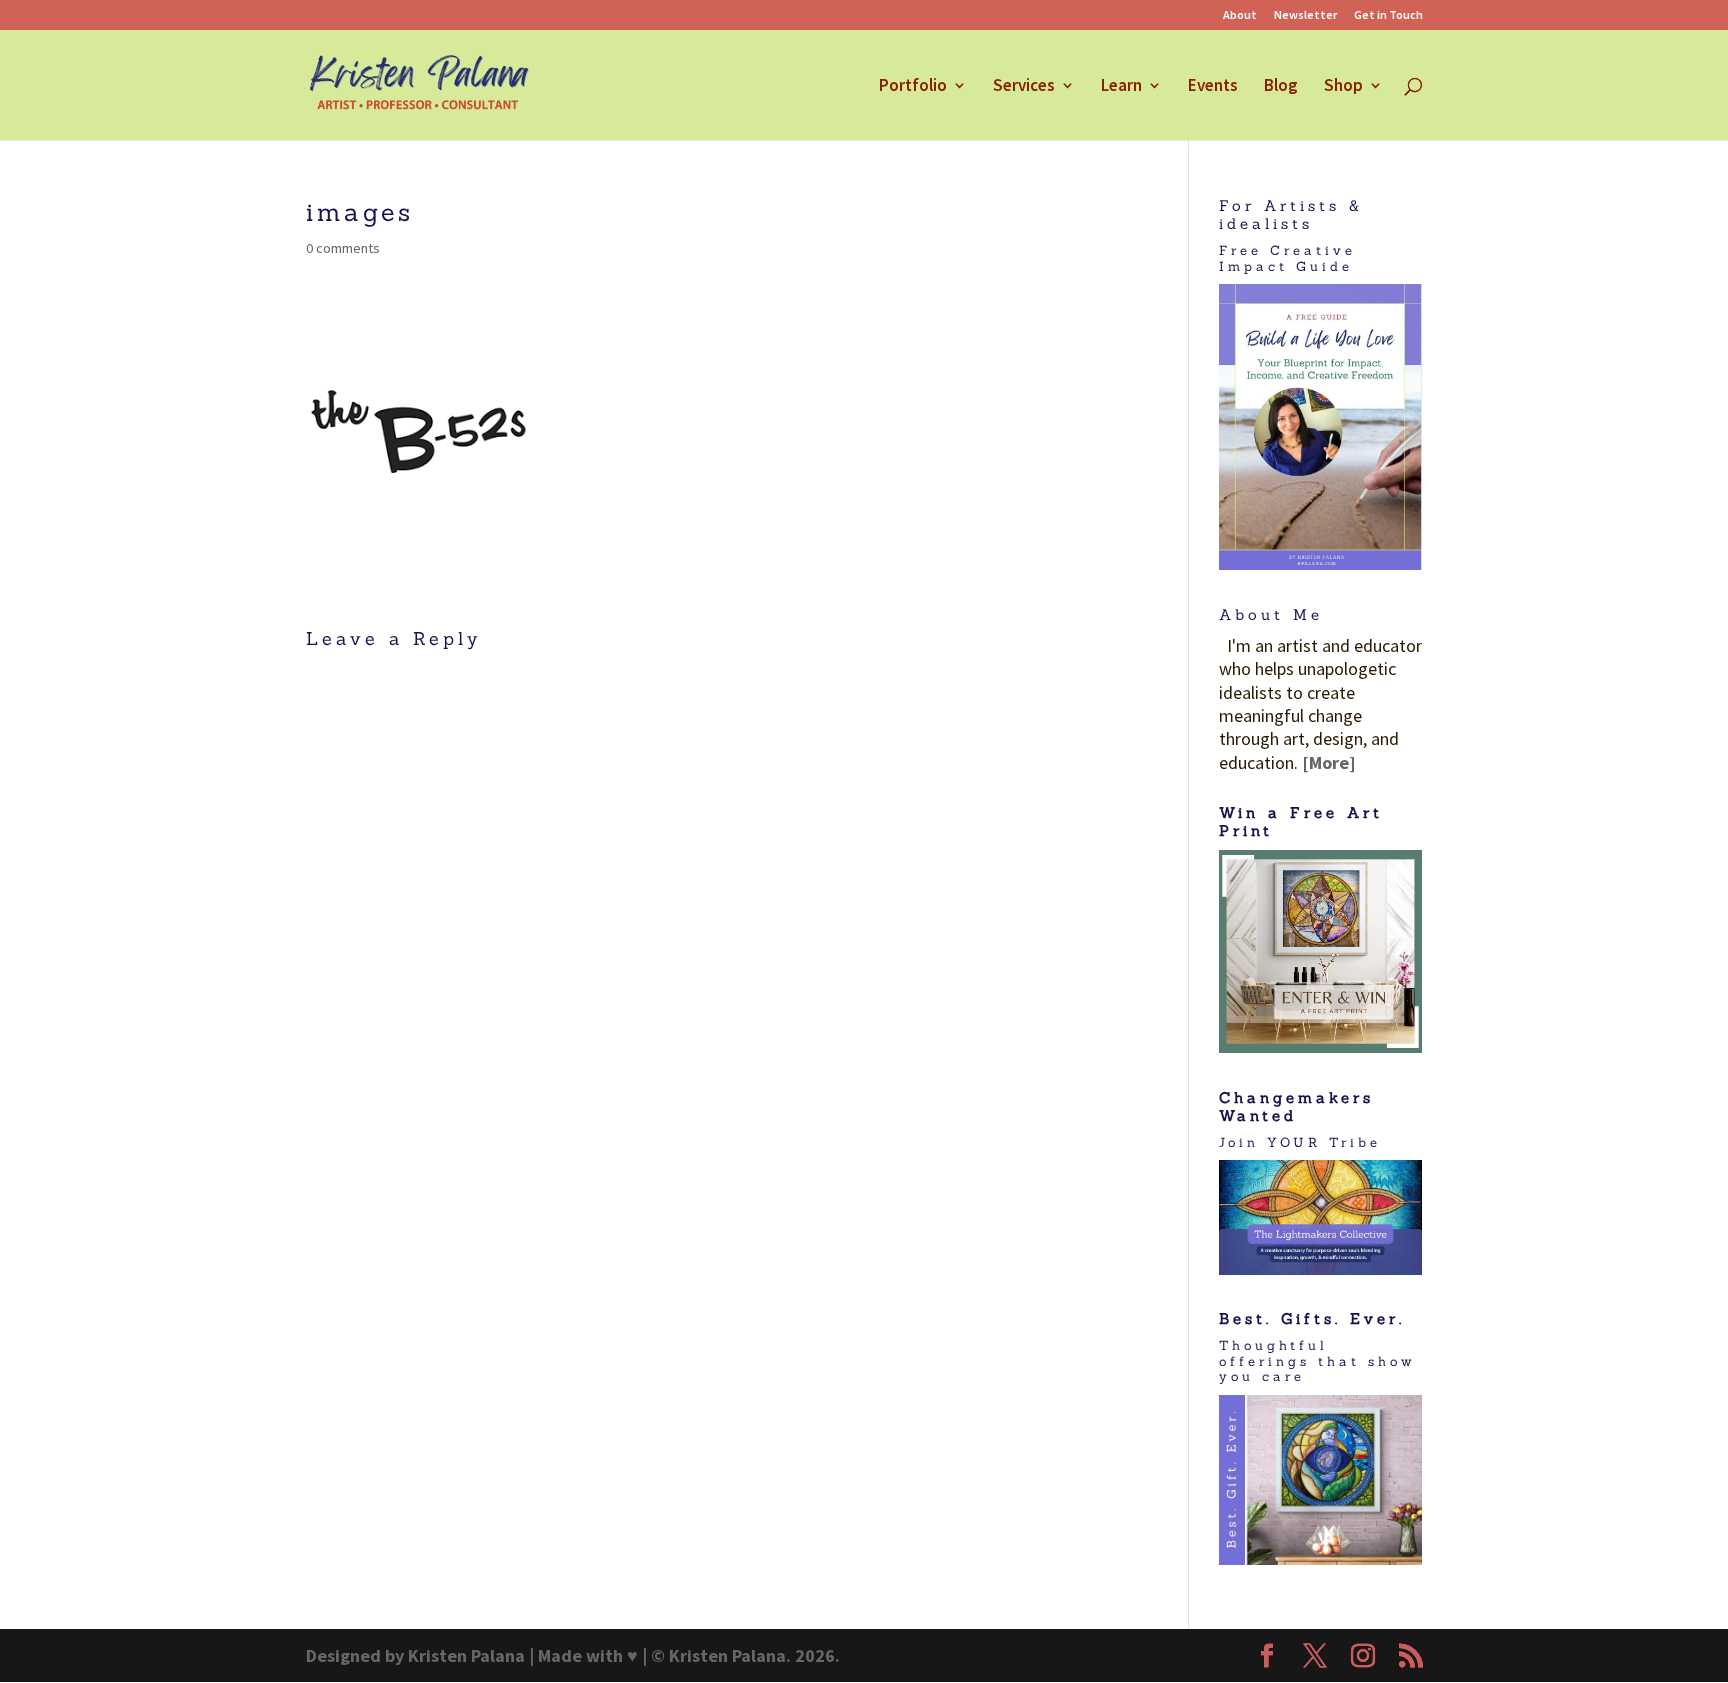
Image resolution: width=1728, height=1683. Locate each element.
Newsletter (1305, 15)
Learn (1121, 87)
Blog (1281, 87)
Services (1024, 87)
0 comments (343, 248)
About (1240, 15)
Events (1213, 87)
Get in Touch (1388, 15)
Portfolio (913, 87)
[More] (1329, 762)
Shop (1343, 87)
